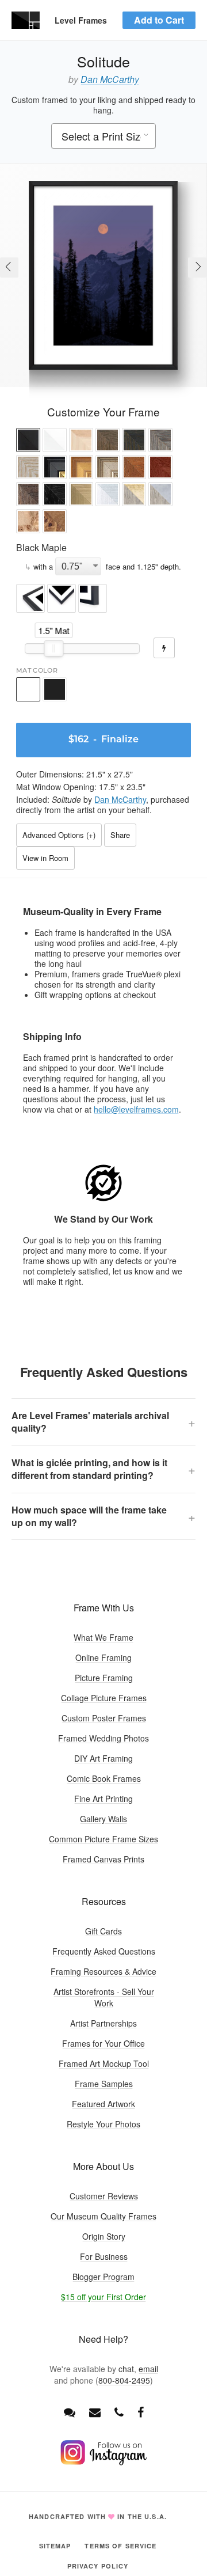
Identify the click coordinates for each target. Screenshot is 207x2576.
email (148, 2369)
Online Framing (103, 1657)
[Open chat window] (70, 2412)
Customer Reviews (104, 2196)
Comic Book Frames (104, 1778)
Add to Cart (159, 20)
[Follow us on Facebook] (141, 2412)
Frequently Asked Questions (104, 1951)
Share (120, 835)
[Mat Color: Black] (55, 689)
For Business (104, 2256)
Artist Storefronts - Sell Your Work (104, 1997)
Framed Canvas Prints (103, 1859)
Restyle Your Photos (103, 2124)
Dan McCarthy (110, 79)
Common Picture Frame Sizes (103, 1839)
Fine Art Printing (103, 1799)
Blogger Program (103, 2277)
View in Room (45, 858)
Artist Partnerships (103, 2023)
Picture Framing (104, 1678)
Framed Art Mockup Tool (104, 2063)
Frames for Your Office (103, 2043)
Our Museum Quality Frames (103, 2216)
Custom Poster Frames (104, 1718)
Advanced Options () (59, 835)
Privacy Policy (98, 2566)
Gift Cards (103, 1931)
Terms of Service (120, 2546)
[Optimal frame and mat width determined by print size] (164, 648)
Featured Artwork (103, 2104)
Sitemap (55, 2546)
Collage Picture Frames (104, 1698)
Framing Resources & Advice (103, 1971)
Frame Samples (104, 2084)
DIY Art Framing (103, 1758)
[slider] (54, 648)
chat (126, 2369)
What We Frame (103, 1637)
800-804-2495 (124, 2380)
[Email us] (95, 2412)
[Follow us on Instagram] (103, 2462)
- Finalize (103, 740)
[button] (28, 441)
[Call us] (119, 2412)
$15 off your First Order (103, 2297)
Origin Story (104, 2236)
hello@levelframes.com (136, 1109)
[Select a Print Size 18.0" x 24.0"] (103, 137)
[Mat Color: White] (28, 689)
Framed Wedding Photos (103, 1738)
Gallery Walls (103, 1819)
